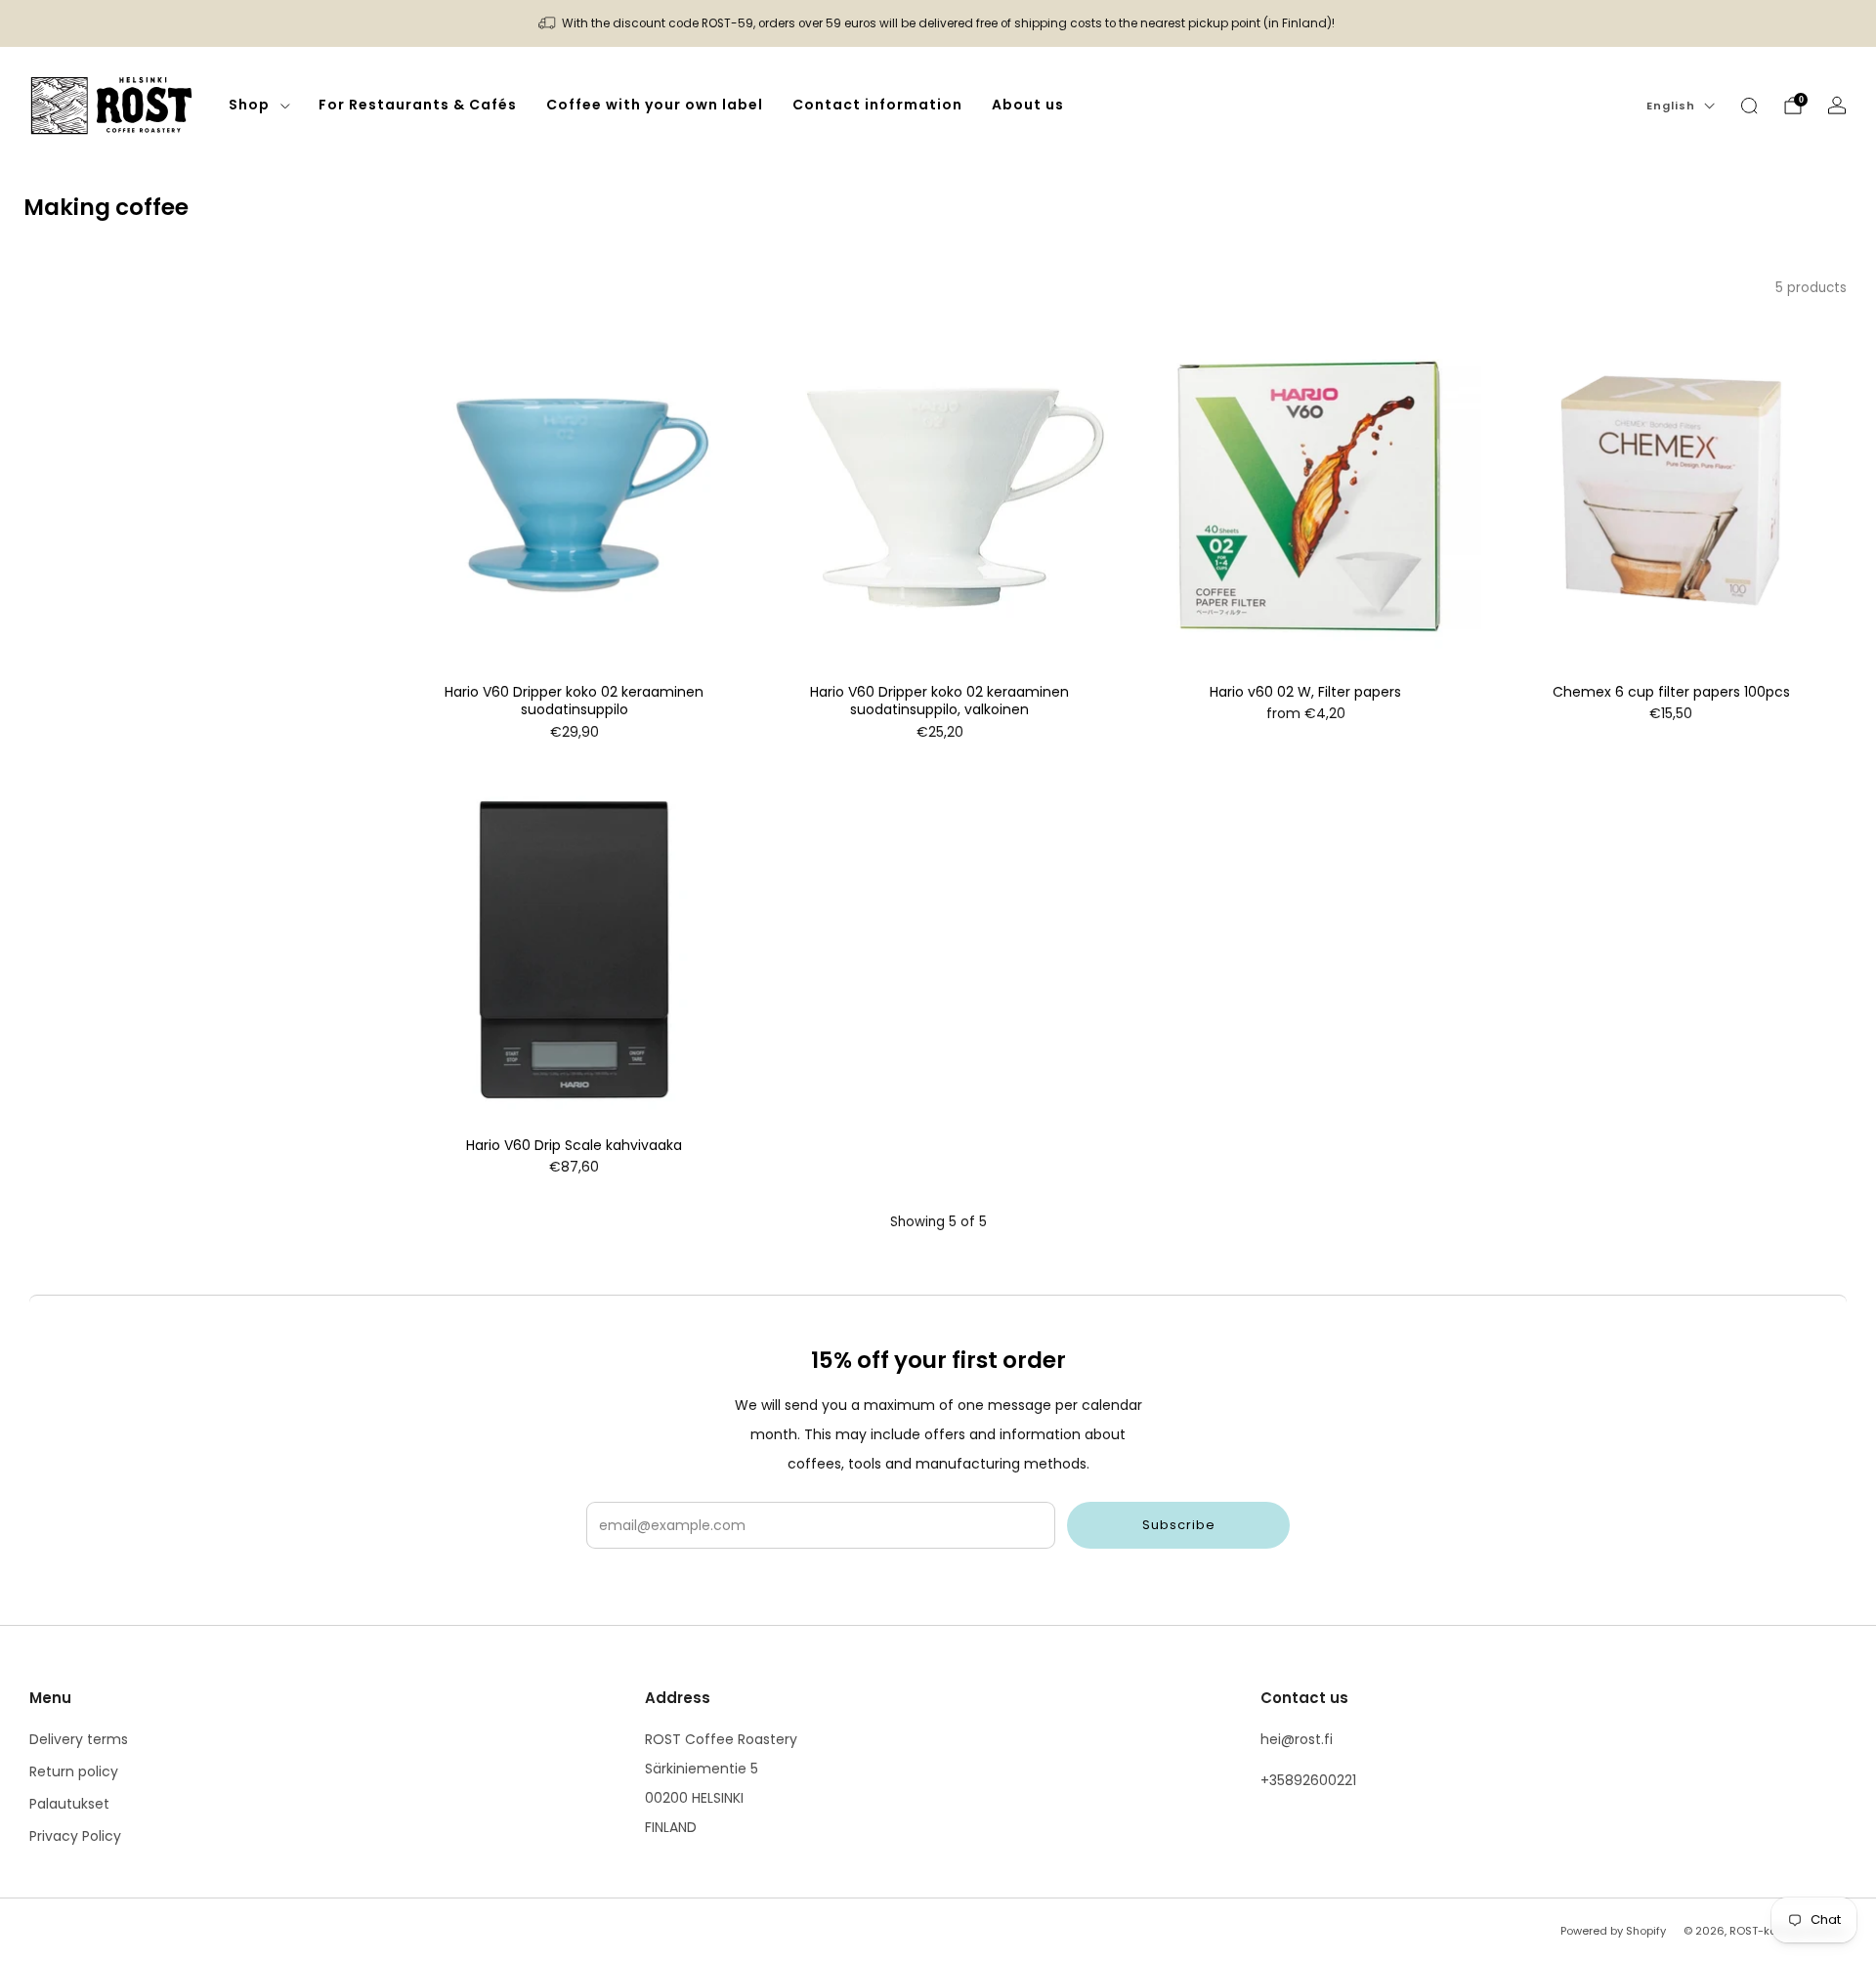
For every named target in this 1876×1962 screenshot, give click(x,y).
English (1671, 106)
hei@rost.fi (1297, 1739)
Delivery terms (79, 1739)
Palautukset (69, 1804)
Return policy (74, 1771)
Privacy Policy (75, 1836)
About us (1028, 105)
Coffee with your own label (655, 105)
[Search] (1749, 106)
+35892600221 (1308, 1780)
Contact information (877, 105)
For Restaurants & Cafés (418, 105)
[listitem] (938, 23)
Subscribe (1179, 1525)
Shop (249, 105)
